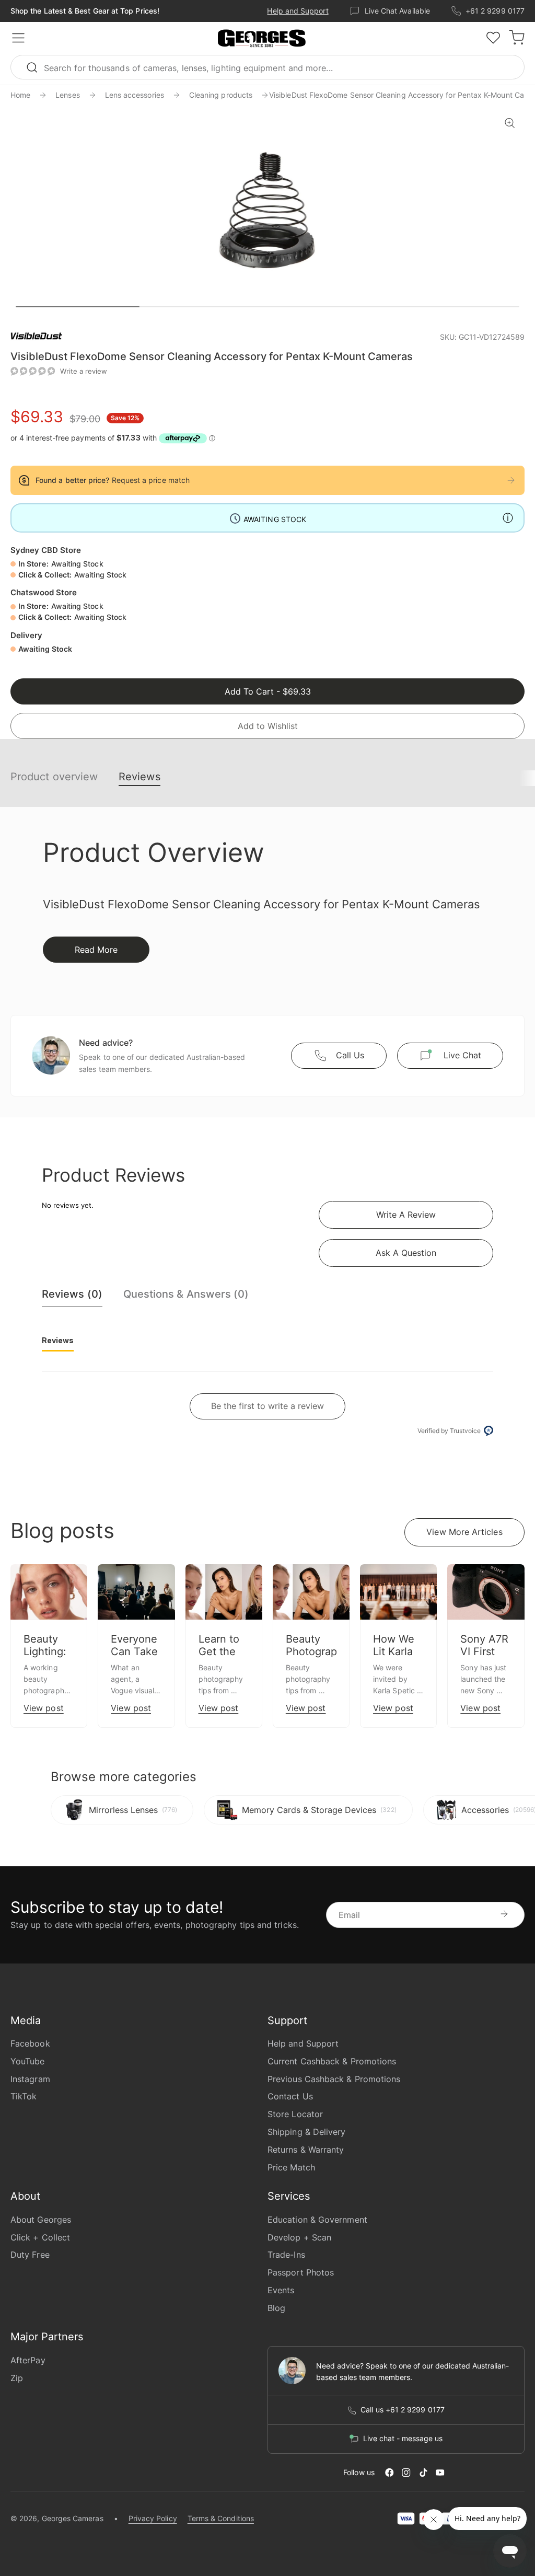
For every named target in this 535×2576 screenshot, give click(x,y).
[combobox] (267, 67)
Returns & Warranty (306, 2150)
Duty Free (30, 2255)
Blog (276, 2308)
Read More (96, 950)
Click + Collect (40, 2237)
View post (44, 1708)
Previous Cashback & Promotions (334, 2079)
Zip (17, 2378)
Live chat (462, 1055)
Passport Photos (301, 2272)
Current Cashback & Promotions (332, 2061)
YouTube (28, 2061)
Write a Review (406, 1215)
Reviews (139, 777)
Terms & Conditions (221, 2518)
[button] (262, 39)
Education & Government (317, 2220)
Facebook (30, 2043)
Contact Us (290, 2096)
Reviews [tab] (58, 1340)
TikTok (24, 2096)
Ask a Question (406, 1253)
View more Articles (464, 1532)
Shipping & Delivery (307, 2132)
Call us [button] (350, 1055)
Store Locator (295, 2114)
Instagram (30, 2079)
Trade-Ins (286, 2255)
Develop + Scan (299, 2237)
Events (281, 2290)
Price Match (291, 2167)
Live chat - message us (403, 2439)
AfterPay (28, 2360)
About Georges (41, 2220)
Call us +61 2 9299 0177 (403, 2410)
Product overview (54, 777)
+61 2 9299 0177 (495, 11)
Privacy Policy (153, 2518)
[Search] (37, 67)
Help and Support (298, 11)
